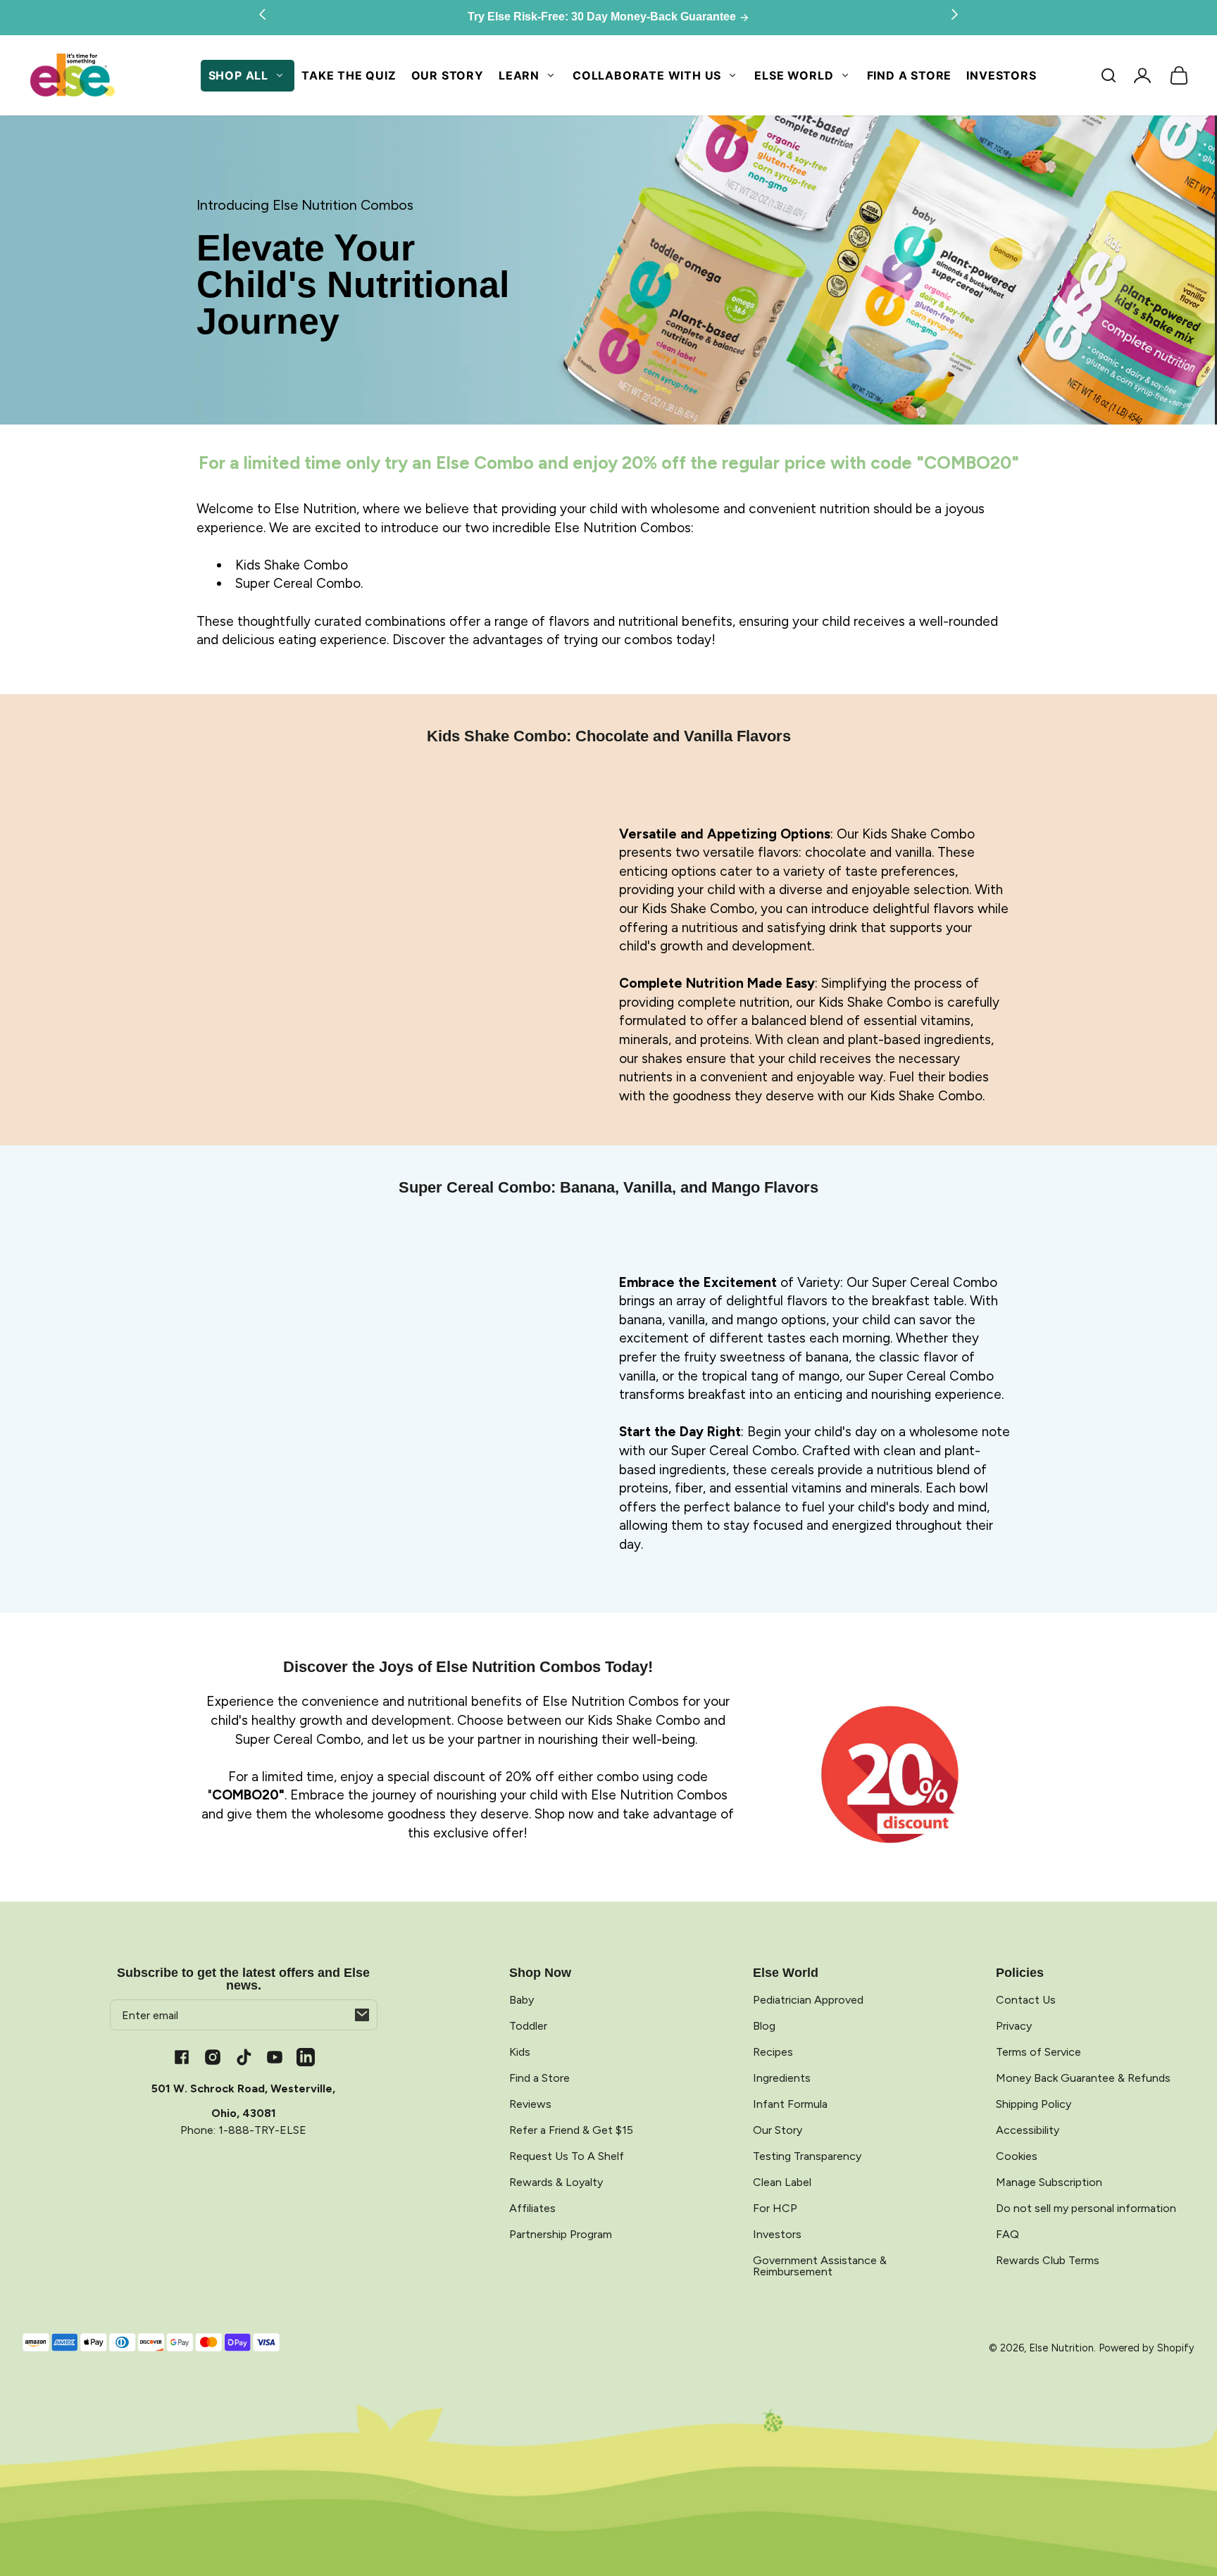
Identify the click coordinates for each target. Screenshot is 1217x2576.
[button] (1109, 75)
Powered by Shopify (1147, 2348)
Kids (520, 2052)
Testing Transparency (807, 2156)
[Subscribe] (362, 2015)
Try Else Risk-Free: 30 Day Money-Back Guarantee (603, 17)
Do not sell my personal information (1086, 2208)
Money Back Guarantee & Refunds (1083, 2078)
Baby (522, 2000)
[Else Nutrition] (72, 76)
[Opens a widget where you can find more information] (1154, 2551)
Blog (764, 2026)
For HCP (775, 2208)
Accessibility (1028, 2130)
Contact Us (1026, 2000)
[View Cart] (1179, 75)
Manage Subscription (1049, 2182)
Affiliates (532, 2208)
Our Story (448, 75)
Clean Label (782, 2182)
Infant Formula (790, 2104)
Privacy (1014, 2026)
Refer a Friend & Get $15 (571, 2130)
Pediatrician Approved (808, 2000)
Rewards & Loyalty (556, 2182)
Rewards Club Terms (1048, 2260)
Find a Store (910, 75)
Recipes (773, 2052)
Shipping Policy (1034, 2104)
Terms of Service (1038, 2052)
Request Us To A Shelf (567, 2156)
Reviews (530, 2104)
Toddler (528, 2026)
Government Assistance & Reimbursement (820, 2266)
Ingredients (782, 2078)
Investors (1001, 75)
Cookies (1017, 2156)
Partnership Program (561, 2234)
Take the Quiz (349, 75)
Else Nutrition (1061, 2348)
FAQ (1007, 2234)
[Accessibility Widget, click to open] (23, 2553)
